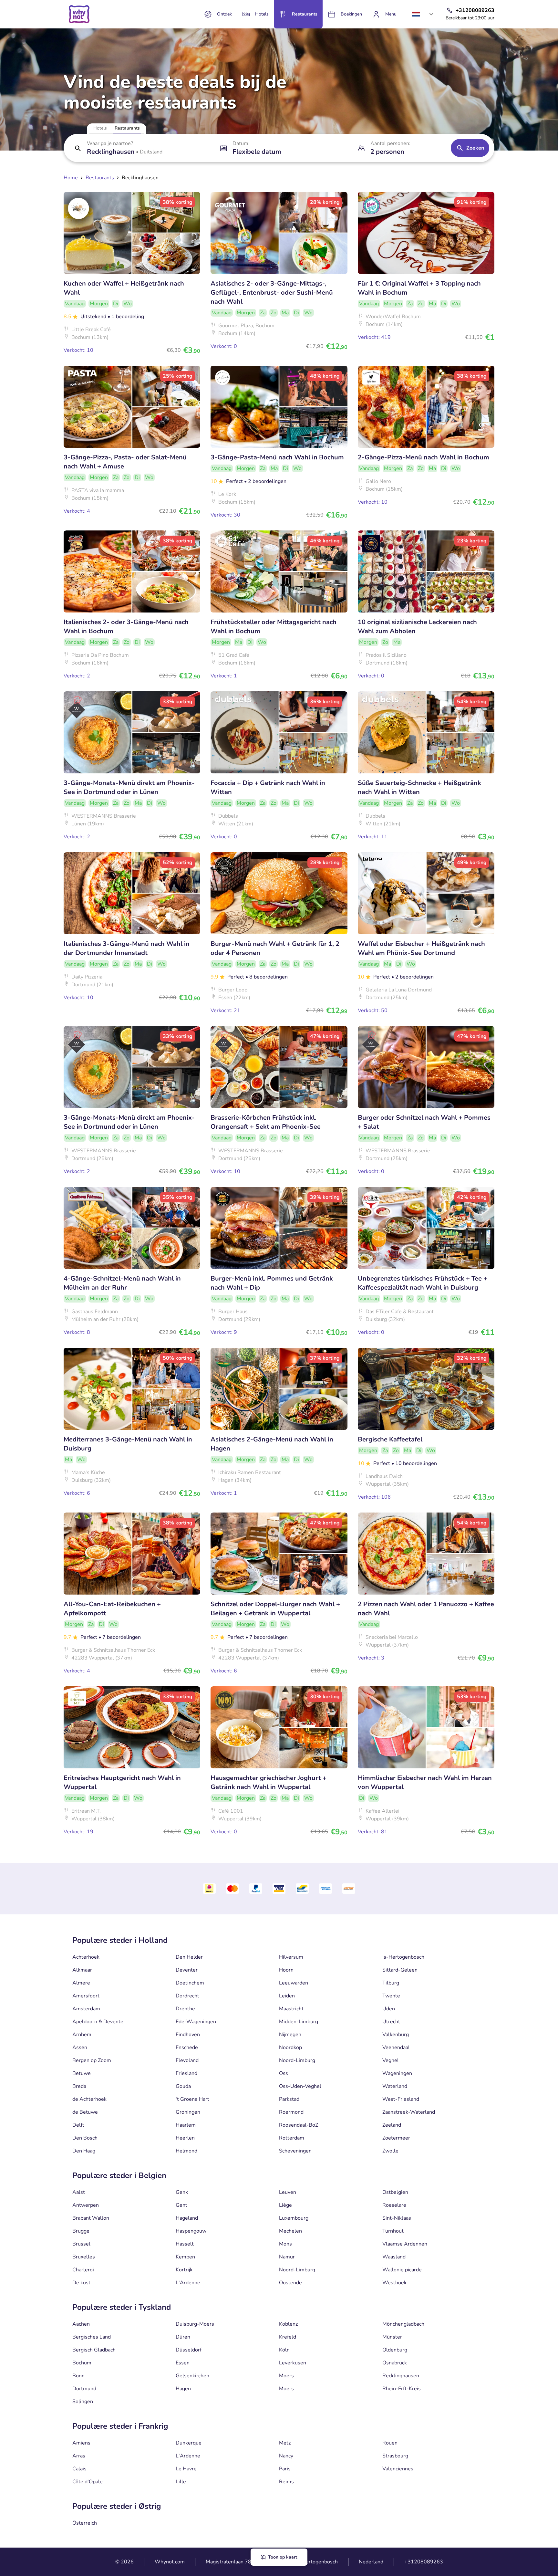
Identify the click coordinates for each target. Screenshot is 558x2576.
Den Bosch (85, 2138)
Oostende (290, 2283)
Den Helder (189, 1957)
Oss (284, 2073)
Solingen (83, 2402)
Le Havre (186, 2469)
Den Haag (84, 2151)
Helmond (186, 2151)
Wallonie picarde (402, 2270)
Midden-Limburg (299, 2022)
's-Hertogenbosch (403, 1957)
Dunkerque (189, 2443)
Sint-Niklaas (397, 2218)
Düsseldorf (189, 2350)
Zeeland (392, 2125)
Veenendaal (396, 2047)
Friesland (186, 2073)
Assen (80, 2047)
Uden (389, 2009)
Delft (78, 2125)
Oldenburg (395, 2350)
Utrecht (391, 2022)
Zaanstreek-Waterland (409, 2112)
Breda (79, 2086)
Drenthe (185, 2009)
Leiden (287, 1996)
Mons (285, 2244)
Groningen (188, 2112)
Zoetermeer (396, 2138)
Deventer (187, 1970)
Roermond (291, 2112)
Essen (183, 2363)
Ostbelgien (395, 2192)
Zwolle (390, 2151)
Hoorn (286, 1970)
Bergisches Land (92, 2337)
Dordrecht (187, 1996)
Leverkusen (293, 2363)
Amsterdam (86, 2009)
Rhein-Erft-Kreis (402, 2389)
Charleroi (83, 2270)
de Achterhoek (89, 2099)
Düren (183, 2337)
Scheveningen (295, 2151)
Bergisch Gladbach (94, 2350)
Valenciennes (398, 2469)
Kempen (185, 2257)
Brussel (81, 2244)
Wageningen (397, 2073)
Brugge (81, 2231)
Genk (182, 2192)
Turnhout (393, 2231)
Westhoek (394, 2283)
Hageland (187, 2218)
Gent (181, 2205)
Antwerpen (86, 2205)
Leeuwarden (294, 1983)
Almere (81, 1983)
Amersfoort (86, 1996)
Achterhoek (86, 1957)
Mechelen (290, 2231)
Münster (392, 2337)
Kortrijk (184, 2270)
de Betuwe (85, 2112)
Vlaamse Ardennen (405, 2244)
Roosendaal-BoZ (299, 2125)
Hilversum (291, 1957)
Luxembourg (294, 2218)
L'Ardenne (188, 2283)
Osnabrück (395, 2363)
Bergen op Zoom (92, 2060)
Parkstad (289, 2099)
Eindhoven (188, 2035)
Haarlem (186, 2125)
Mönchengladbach (403, 2324)
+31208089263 (424, 2562)
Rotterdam (292, 2138)
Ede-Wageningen (196, 2022)
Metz (285, 2443)
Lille (181, 2482)
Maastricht (291, 2009)
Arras (79, 2456)
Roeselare (394, 2205)
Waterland (395, 2086)
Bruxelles (84, 2257)
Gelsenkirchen (192, 2376)
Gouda (183, 2086)
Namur (287, 2257)
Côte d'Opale (88, 2482)
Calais (79, 2469)
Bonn (78, 2376)
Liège (285, 2205)
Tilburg (391, 1983)
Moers (286, 2376)
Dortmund (84, 2389)
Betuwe (82, 2073)
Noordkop (290, 2047)
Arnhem (82, 2035)
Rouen (390, 2443)
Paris (285, 2469)
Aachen (81, 2324)
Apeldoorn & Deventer (99, 2022)
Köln (284, 2350)
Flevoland (187, 2060)
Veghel (391, 2060)
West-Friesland (401, 2099)
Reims (286, 2482)
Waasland (394, 2257)
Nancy (286, 2456)
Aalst (79, 2192)
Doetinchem (190, 1983)
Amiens (81, 2443)
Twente (391, 1996)
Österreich (85, 2523)
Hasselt (185, 2244)
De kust (81, 2283)
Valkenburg (396, 2035)
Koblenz (288, 2324)
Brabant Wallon (91, 2218)
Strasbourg (395, 2456)
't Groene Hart (192, 2099)
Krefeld (288, 2337)
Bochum (82, 2363)
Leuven (288, 2192)
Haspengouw (191, 2231)
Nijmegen (290, 2035)
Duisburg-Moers (195, 2324)
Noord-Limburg (297, 2060)
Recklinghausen (401, 2376)
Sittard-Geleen (400, 1970)
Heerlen (185, 2138)
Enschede (187, 2047)
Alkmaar (82, 1970)
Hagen (183, 2389)
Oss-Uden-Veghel (300, 2086)
